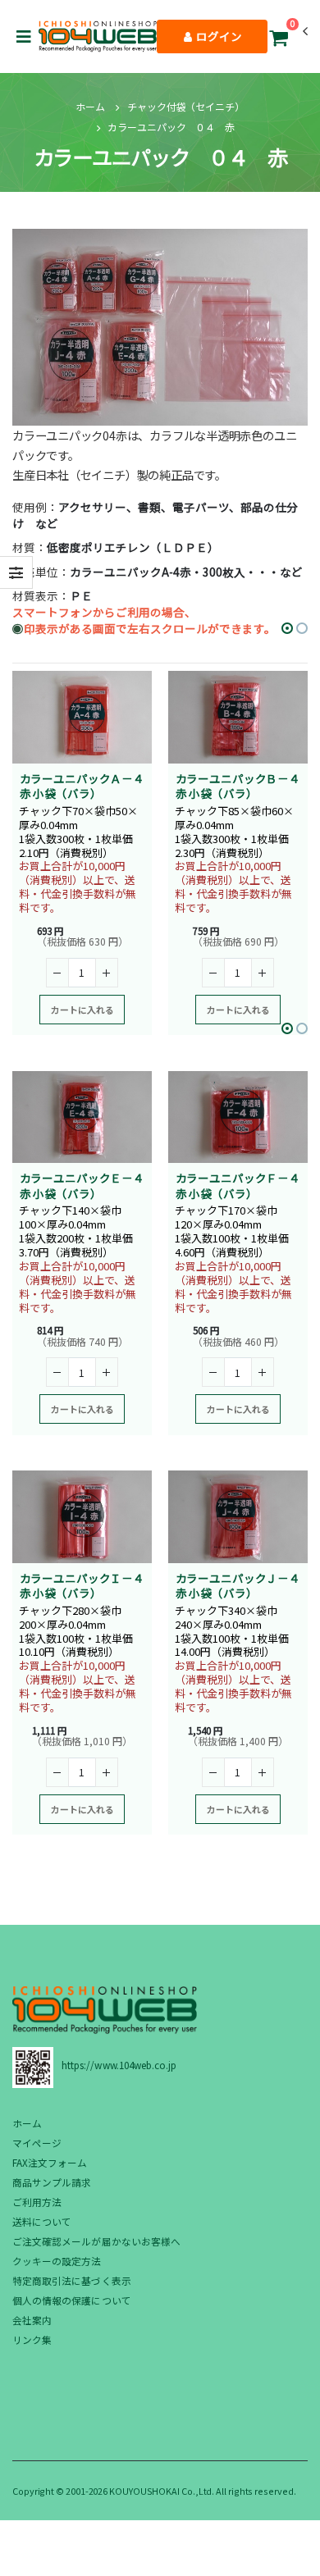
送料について (42, 2221)
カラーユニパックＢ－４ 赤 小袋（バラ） (244, 786)
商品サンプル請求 (52, 2182)
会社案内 (32, 2320)
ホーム (90, 106)
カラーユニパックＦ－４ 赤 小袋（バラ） (244, 1185)
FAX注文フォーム (50, 2162)
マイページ (37, 2143)
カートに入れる (82, 1010)
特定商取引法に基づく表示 (72, 2280)
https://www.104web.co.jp (119, 2065)
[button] (278, 40)
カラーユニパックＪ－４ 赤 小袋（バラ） (244, 1585)
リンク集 (32, 2339)
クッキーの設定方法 (57, 2261)
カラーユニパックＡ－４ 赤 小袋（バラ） (88, 786)
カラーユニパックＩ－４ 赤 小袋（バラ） (88, 1585)
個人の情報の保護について (72, 2300)
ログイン (218, 36)
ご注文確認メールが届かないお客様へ (96, 2241)
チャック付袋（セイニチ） (186, 106)
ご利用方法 (37, 2202)
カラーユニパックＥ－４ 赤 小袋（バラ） (88, 1185)
